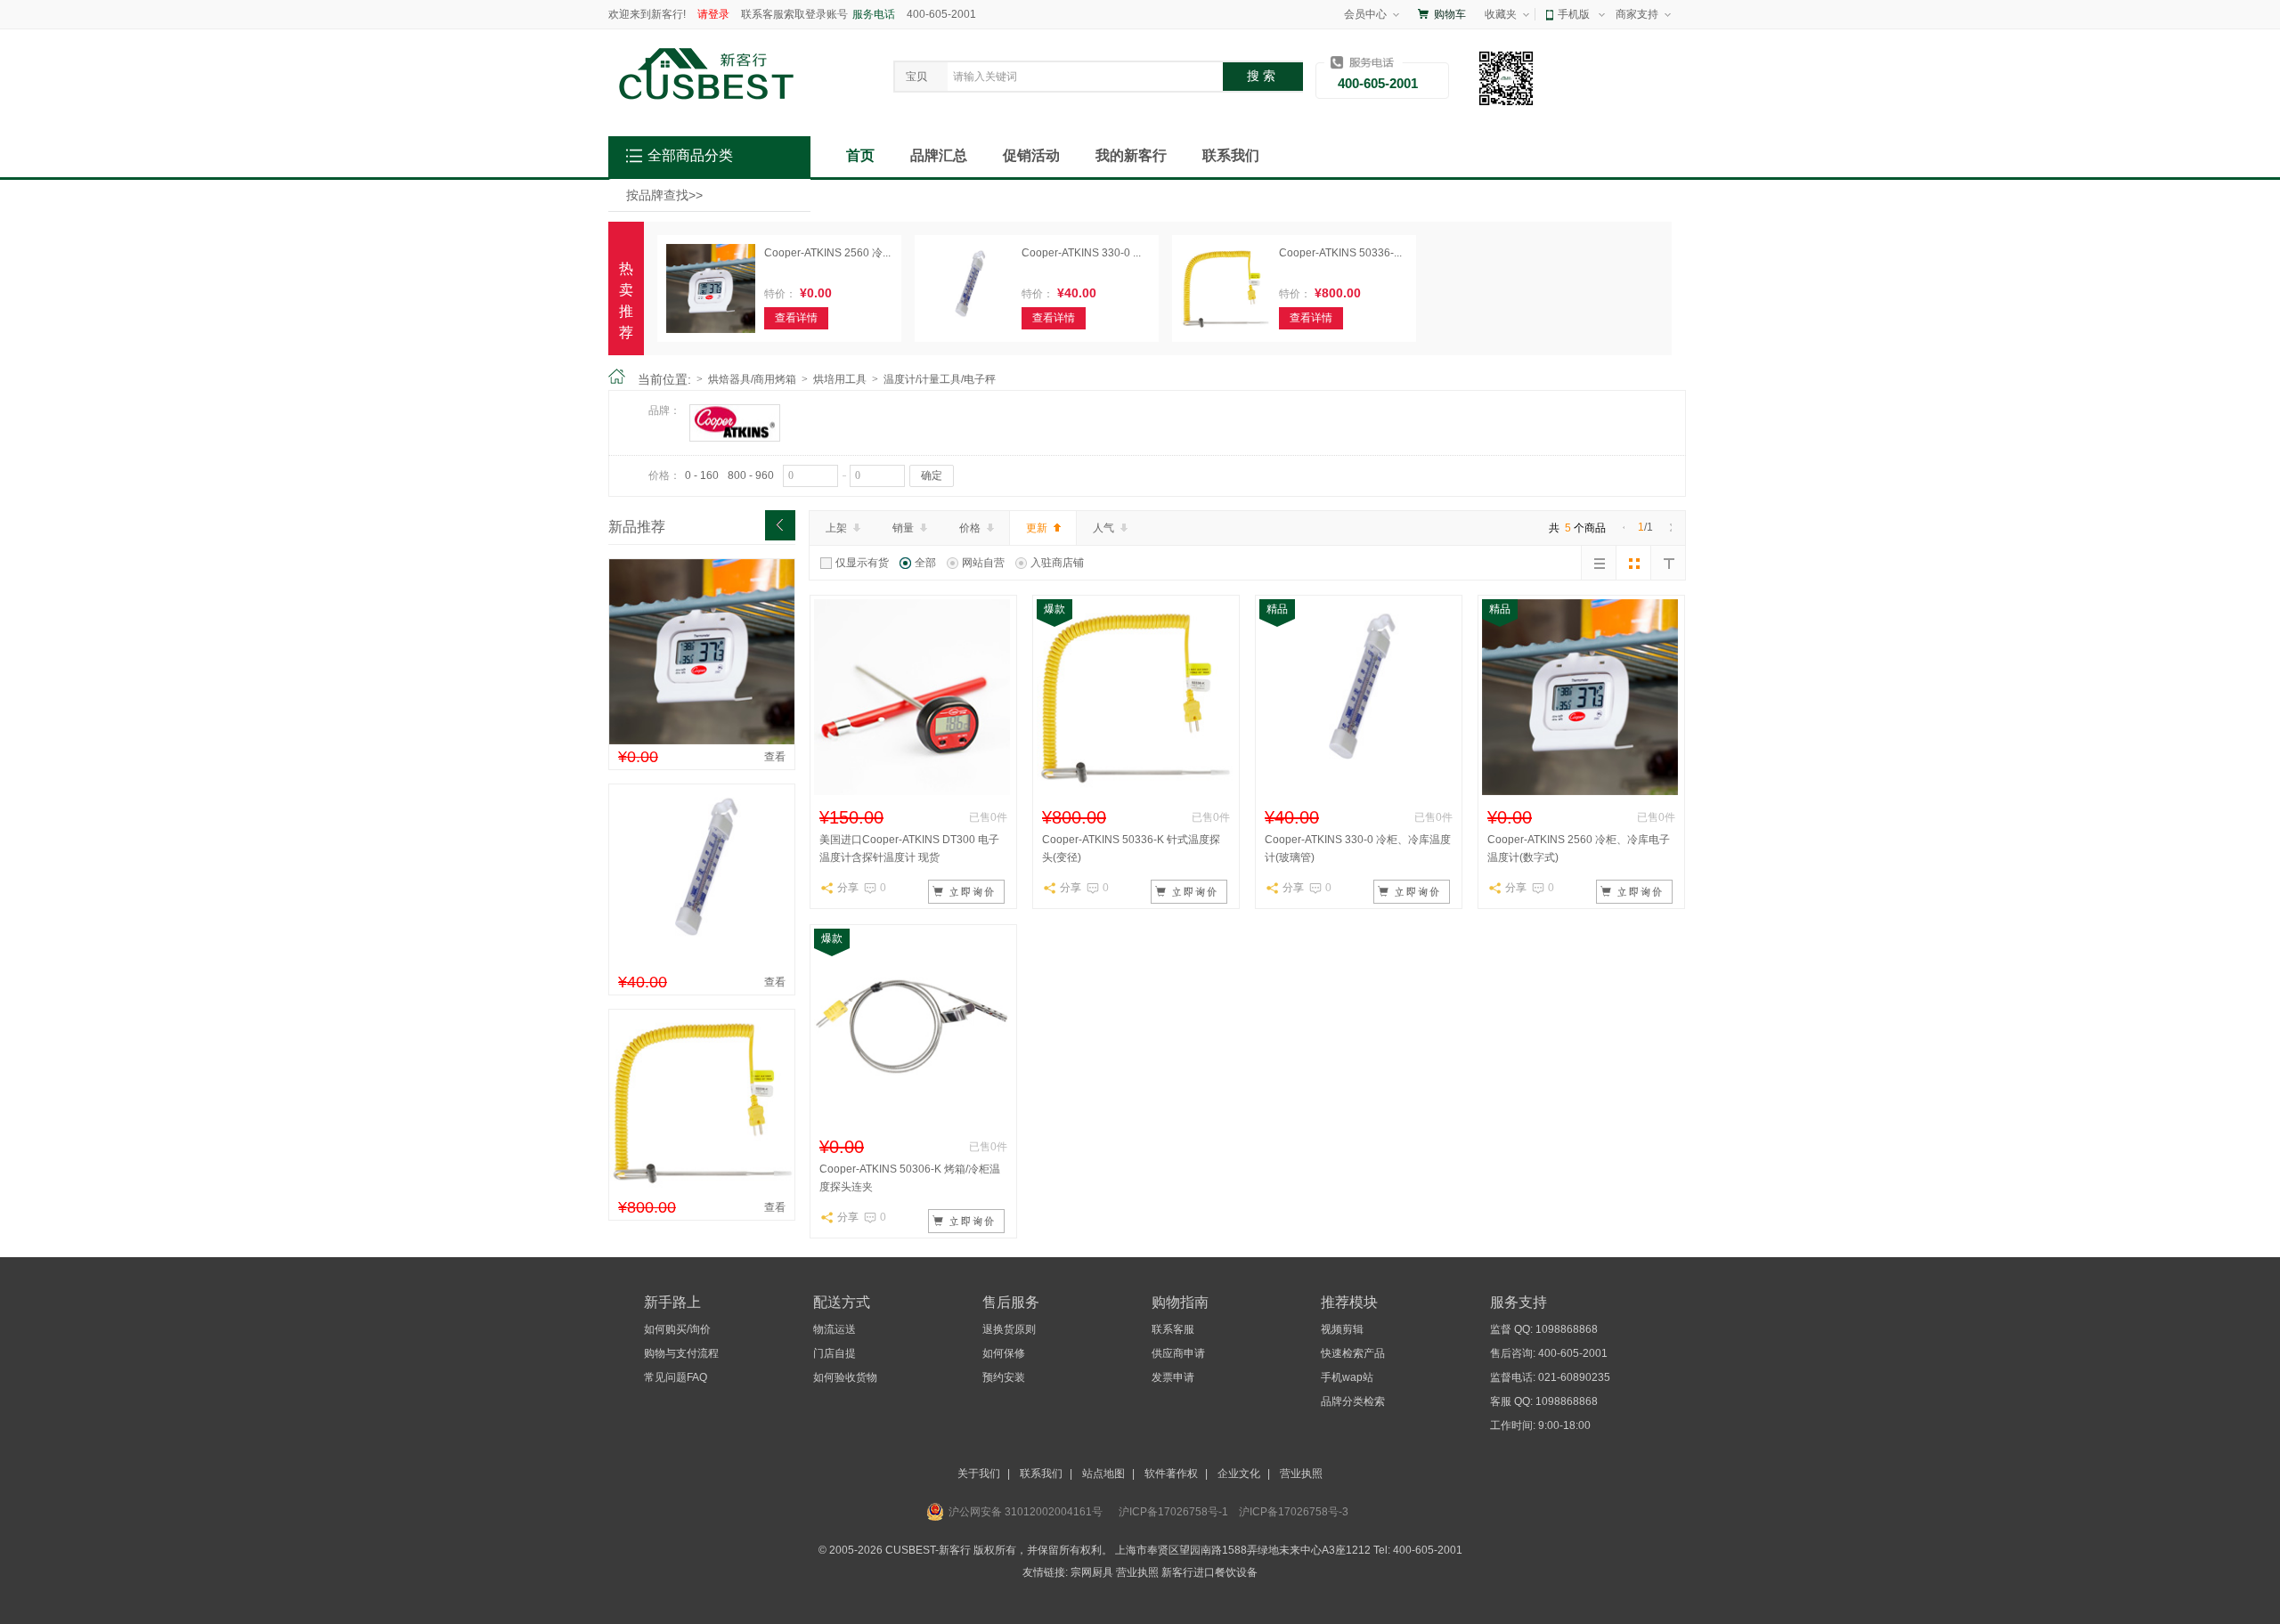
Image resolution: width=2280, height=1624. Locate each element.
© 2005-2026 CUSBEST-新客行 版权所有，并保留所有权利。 (965, 1550)
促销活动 (1031, 155)
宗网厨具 (1092, 1572)
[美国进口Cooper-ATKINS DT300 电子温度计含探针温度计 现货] (912, 792)
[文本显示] (1668, 563)
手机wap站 (1347, 1377)
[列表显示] (1599, 563)
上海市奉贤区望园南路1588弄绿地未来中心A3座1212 (1244, 1550)
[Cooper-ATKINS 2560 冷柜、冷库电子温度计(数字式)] (702, 741)
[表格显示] (1633, 563)
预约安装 (1004, 1377)
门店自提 (835, 1353)
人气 (1103, 528)
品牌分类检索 (1353, 1401)
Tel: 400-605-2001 (1418, 1550)
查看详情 (796, 318)
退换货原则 (1009, 1329)
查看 (775, 757)
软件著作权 (1171, 1474)
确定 (932, 475)
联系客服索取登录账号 (794, 14)
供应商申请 (1178, 1353)
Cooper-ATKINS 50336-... (1340, 253)
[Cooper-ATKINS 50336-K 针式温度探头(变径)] (702, 1191)
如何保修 (1004, 1353)
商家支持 (1637, 14)
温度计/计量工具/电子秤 (940, 379)
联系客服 (1173, 1329)
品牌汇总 (939, 155)
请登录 (713, 14)
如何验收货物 (845, 1377)
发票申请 (1173, 1377)
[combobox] (1081, 77)
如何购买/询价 (677, 1329)
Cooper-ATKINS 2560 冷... (827, 253)
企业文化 (1239, 1474)
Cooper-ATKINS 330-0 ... (1081, 253)
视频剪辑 (1342, 1329)
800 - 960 (751, 475)
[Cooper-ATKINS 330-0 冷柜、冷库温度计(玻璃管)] (702, 966)
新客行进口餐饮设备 (1209, 1572)
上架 (836, 528)
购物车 (1450, 14)
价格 (970, 528)
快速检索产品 (1353, 1353)
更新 (1037, 528)
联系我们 (1231, 155)
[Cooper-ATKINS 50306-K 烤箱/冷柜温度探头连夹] (912, 1121)
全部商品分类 (690, 155)
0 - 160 (702, 475)
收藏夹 (1501, 14)
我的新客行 (1131, 155)
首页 (860, 155)
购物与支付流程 (681, 1353)
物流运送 (835, 1329)
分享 (848, 888)
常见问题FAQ (676, 1377)
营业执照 (1301, 1474)
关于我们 (979, 1474)
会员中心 (1365, 14)
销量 (903, 528)
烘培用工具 (840, 379)
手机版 (1574, 14)
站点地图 (1103, 1474)
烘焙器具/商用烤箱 (752, 379)
